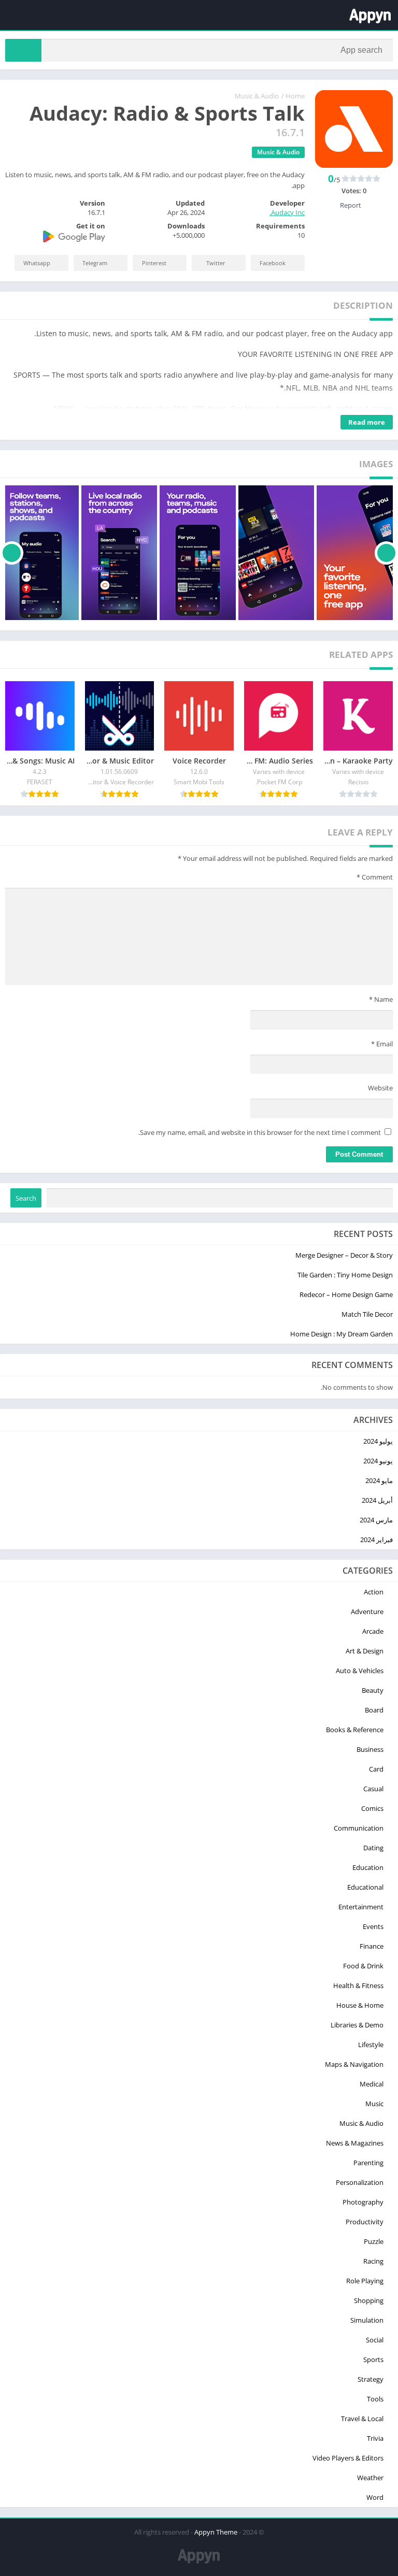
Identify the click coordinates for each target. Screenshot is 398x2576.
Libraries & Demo (357, 2025)
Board (374, 1710)
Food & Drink (363, 1966)
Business (370, 1749)
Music (374, 2104)
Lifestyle (371, 2045)
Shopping (369, 2300)
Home (295, 96)
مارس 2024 (376, 1520)
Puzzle (374, 2241)
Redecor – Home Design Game (346, 1294)
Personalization (360, 2182)
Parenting (368, 2163)
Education (368, 1867)
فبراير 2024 (376, 1539)
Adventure (367, 1611)
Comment (375, 877)
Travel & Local (362, 2419)
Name (381, 999)
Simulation (367, 2320)
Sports (373, 2359)
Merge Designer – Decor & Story (344, 1255)
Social (375, 2340)
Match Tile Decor (367, 1314)
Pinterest (154, 263)
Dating (373, 1848)
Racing (373, 2261)
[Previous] (386, 553)
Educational (365, 1887)
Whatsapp (37, 263)
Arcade (373, 1631)
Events (373, 1926)
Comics (372, 1808)
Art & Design (365, 1651)
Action (374, 1592)
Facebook (273, 263)
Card (376, 1769)
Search (26, 1198)
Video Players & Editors (348, 2458)
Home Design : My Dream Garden (342, 1334)
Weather (370, 2478)
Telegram (95, 263)
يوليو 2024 (378, 1441)
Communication (359, 1828)
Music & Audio (257, 96)
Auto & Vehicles (360, 1671)
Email (382, 1044)
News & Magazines (355, 2143)
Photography (363, 2202)
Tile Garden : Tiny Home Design (345, 1275)
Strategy (371, 2379)
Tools (375, 2399)
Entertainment (361, 1907)
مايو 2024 (379, 1480)
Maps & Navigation (354, 2064)
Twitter (216, 263)
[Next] (12, 553)
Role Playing (365, 2281)
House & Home (360, 2005)
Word (375, 2497)
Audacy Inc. (287, 212)
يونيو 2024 (378, 1461)
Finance (372, 1946)
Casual (373, 1789)
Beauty (373, 1690)
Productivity (365, 2222)
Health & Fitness (358, 1985)
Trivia (375, 2438)
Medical (372, 2084)
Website (380, 1088)
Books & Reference (355, 1730)
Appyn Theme (216, 2532)
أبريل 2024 (377, 1500)
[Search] (23, 50)
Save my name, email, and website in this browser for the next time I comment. (260, 1132)
